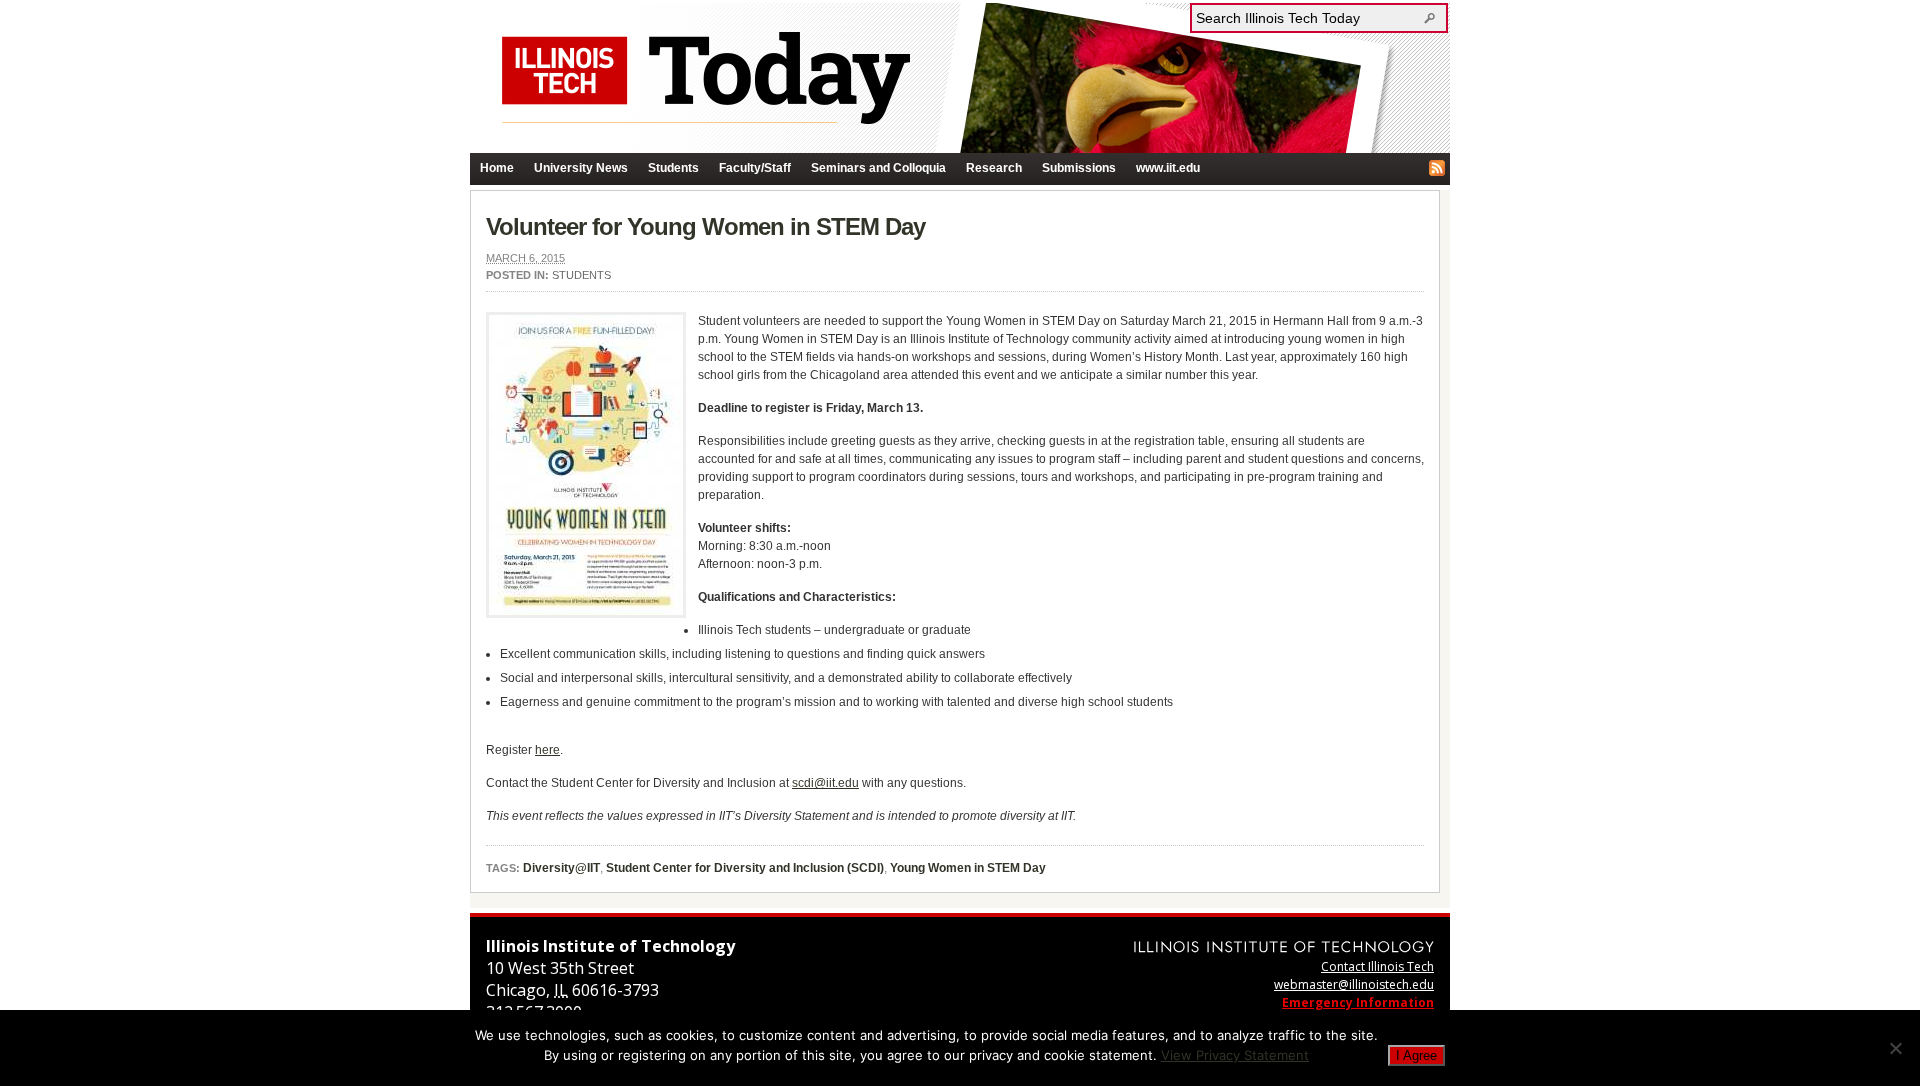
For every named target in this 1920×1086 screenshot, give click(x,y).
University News (581, 168)
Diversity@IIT (561, 868)
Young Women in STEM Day (968, 868)
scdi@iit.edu (825, 783)
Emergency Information (1358, 1002)
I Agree (1416, 1055)
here (547, 750)
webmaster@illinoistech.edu (1354, 984)
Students (673, 168)
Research (994, 168)
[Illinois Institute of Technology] (1284, 946)
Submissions (1079, 168)
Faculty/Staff (755, 168)
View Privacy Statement (1235, 1055)
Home (497, 168)
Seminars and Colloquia (878, 168)
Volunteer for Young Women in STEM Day (705, 226)
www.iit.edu (1168, 168)
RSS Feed (1437, 168)
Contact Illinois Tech (1377, 966)
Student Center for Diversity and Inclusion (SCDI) (745, 868)
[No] (1895, 1048)
